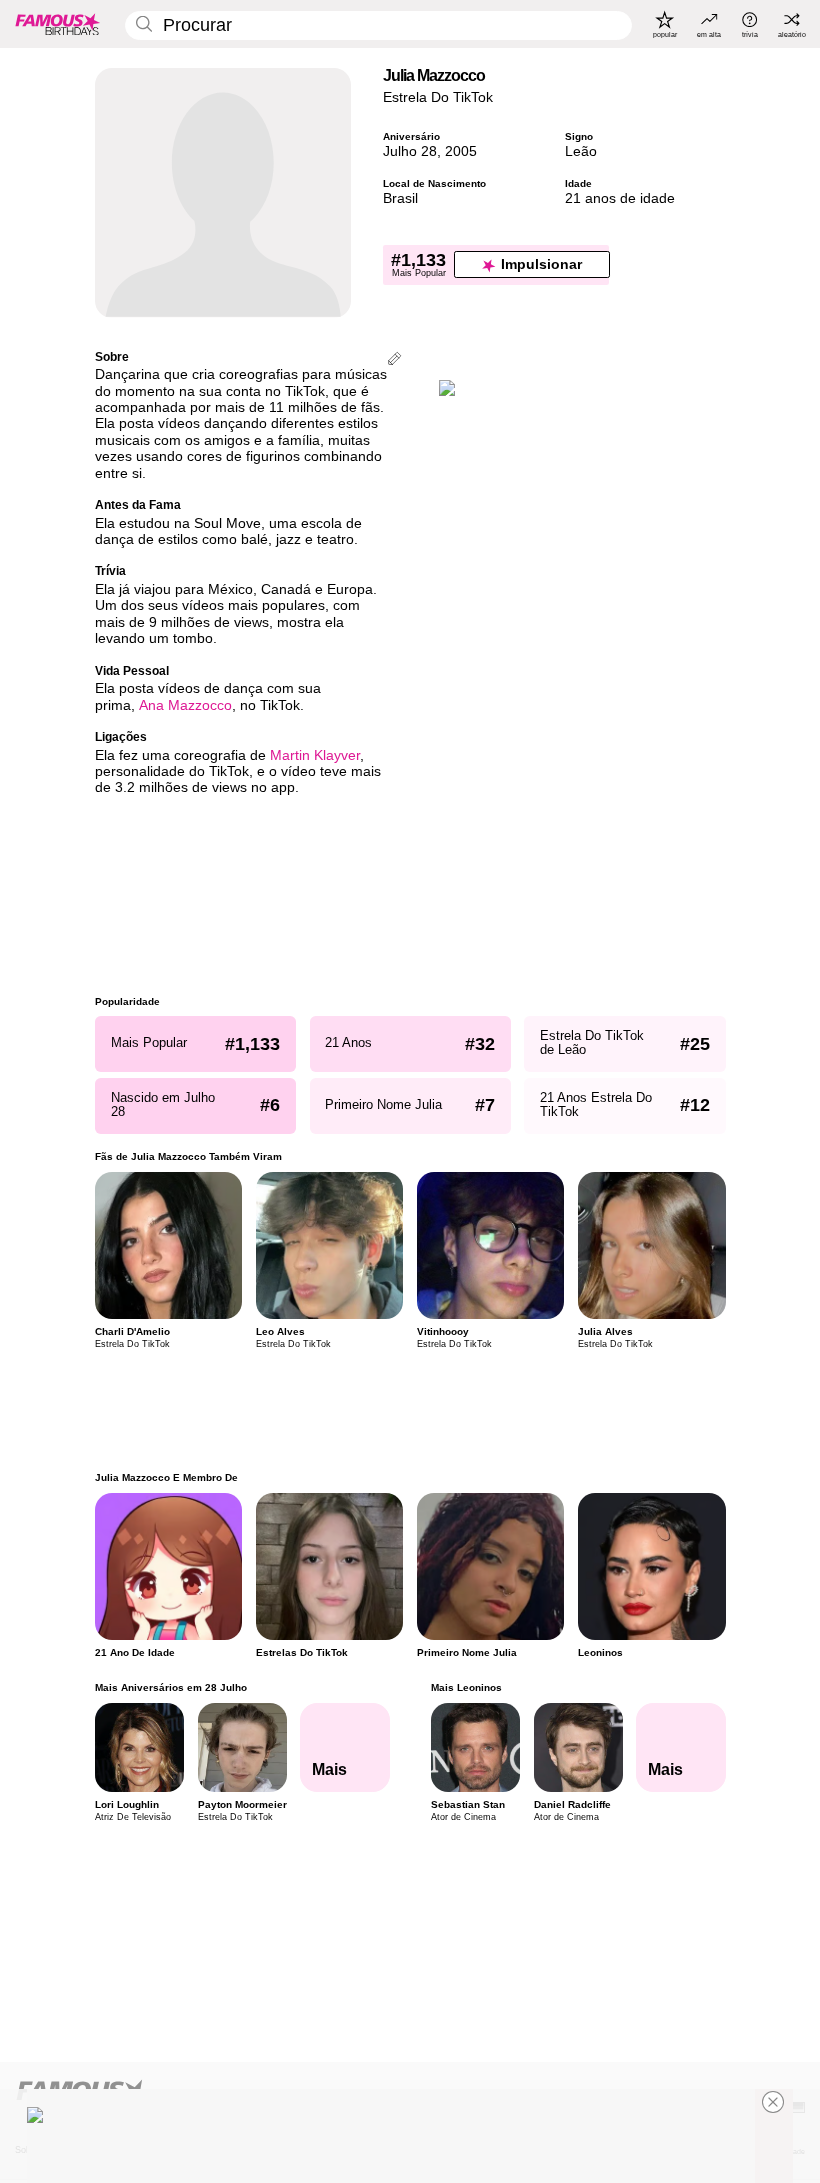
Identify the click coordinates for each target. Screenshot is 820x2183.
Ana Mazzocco (185, 705)
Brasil (400, 198)
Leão (581, 151)
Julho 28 (410, 151)
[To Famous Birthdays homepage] (58, 24)
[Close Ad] (773, 2102)
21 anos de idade (620, 198)
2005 (461, 151)
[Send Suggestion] (394, 360)
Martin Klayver (315, 755)
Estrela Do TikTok (438, 97)
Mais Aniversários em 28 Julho (171, 1687)
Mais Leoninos (465, 1687)
